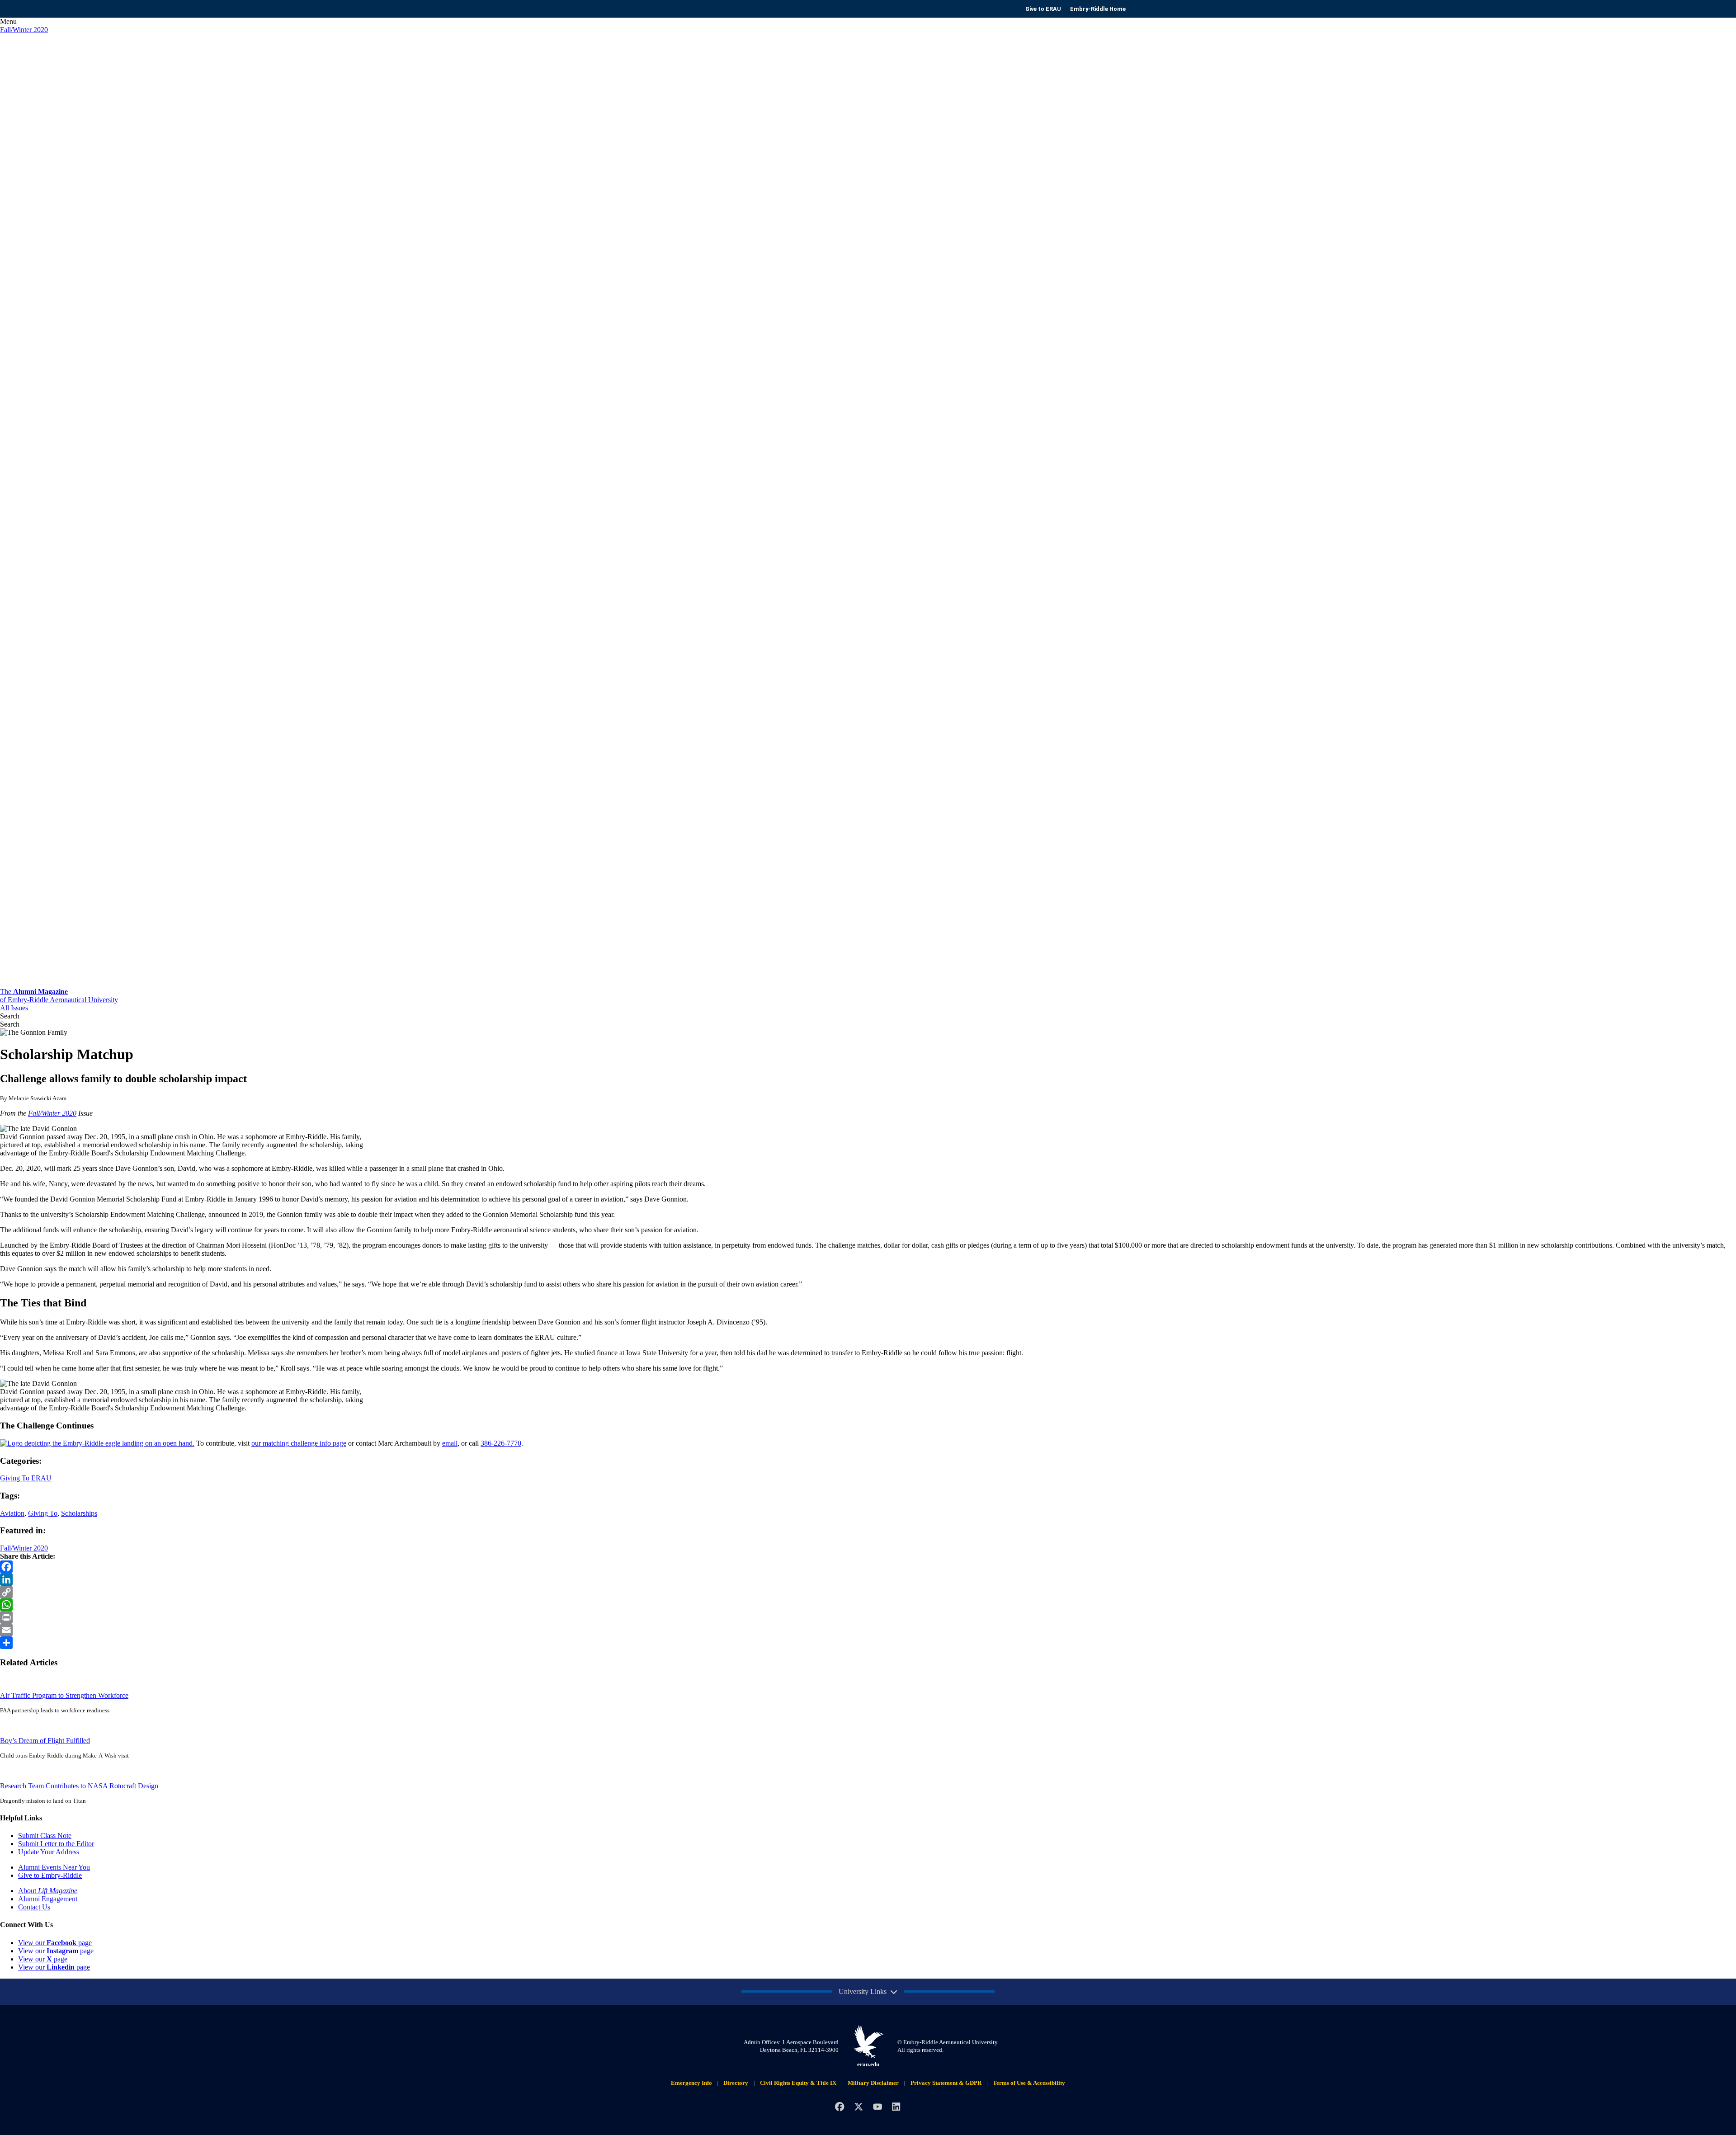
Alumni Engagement (48, 1899)
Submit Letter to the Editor (56, 1844)
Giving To (43, 1513)
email (450, 1443)
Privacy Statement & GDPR (946, 2083)
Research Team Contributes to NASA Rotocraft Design (79, 1786)
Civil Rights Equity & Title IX (798, 2083)
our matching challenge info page (299, 1443)
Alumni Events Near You (54, 1867)
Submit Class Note (45, 1836)
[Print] (868, 1617)
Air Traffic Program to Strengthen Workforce (64, 1695)
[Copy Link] (868, 1592)
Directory (736, 2083)
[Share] (868, 1643)
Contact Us (34, 1907)
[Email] (868, 1630)
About (48, 1891)
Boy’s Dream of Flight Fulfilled (45, 1741)
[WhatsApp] (868, 1605)
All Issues (14, 1008)
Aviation (12, 1513)
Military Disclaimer (873, 2083)
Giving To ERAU (26, 1478)
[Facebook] (868, 1567)
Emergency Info (691, 2083)
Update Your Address (49, 1852)
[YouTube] (877, 2107)
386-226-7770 (501, 1443)
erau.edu (868, 2064)
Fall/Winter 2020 (24, 30)
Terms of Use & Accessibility (1029, 2083)
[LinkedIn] (868, 1579)
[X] (859, 2107)
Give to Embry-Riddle (50, 1875)
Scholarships (79, 1513)
